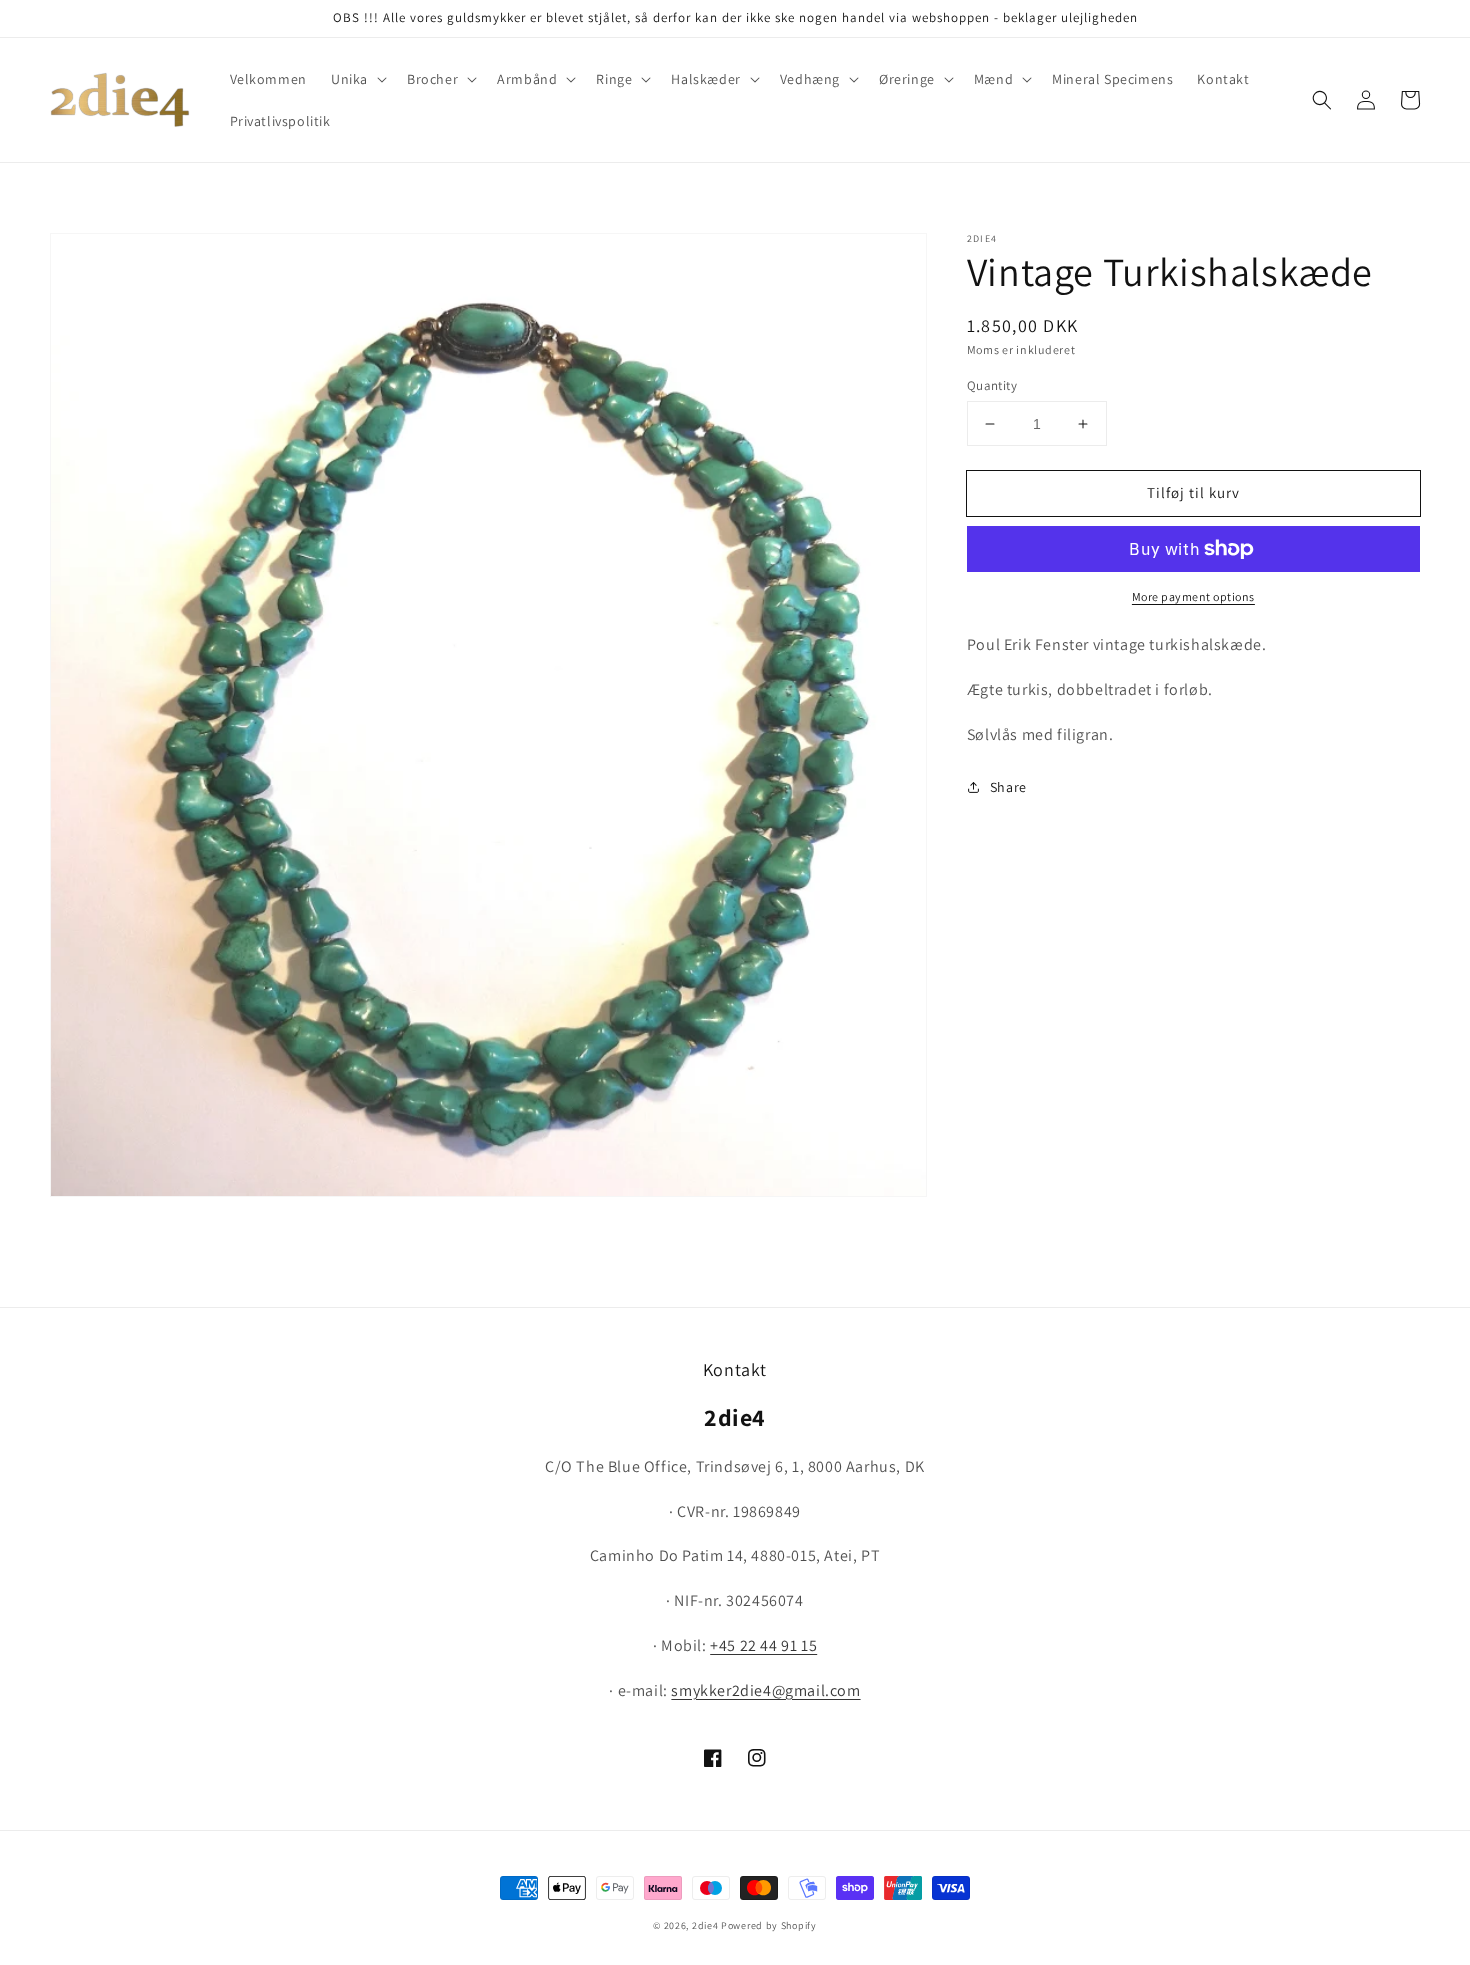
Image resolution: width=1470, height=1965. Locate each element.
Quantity (992, 385)
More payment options (1193, 596)
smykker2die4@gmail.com (765, 1690)
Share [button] (1008, 787)
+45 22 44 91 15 (763, 1645)
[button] (357, 79)
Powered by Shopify (769, 1925)
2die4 (705, 1925)
